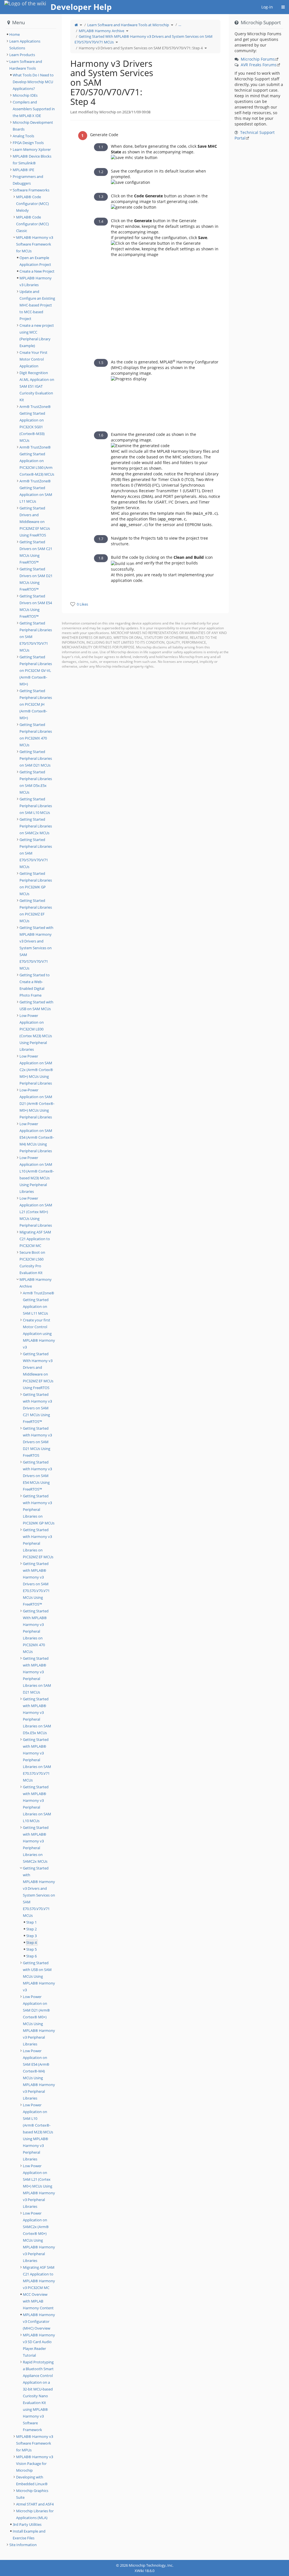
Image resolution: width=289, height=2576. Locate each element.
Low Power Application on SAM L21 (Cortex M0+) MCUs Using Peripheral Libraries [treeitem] (36, 1212)
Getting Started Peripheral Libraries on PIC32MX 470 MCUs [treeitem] (36, 735)
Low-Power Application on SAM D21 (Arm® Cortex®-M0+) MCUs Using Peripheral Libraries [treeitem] (37, 1103)
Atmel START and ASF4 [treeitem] (35, 2504)
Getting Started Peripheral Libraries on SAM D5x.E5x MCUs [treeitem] (36, 782)
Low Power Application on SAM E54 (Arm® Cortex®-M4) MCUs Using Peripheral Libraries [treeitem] (37, 1137)
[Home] (76, 25)
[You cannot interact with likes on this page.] (73, 604)
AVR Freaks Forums (259, 65)
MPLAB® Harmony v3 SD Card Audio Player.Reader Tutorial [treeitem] (39, 2345)
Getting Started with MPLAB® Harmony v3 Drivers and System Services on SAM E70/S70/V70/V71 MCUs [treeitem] (36, 948)
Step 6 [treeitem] (31, 1956)
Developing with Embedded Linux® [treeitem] (32, 2480)
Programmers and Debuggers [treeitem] (28, 180)
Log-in (267, 7)
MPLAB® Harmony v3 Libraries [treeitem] (36, 281)
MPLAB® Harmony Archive (101, 31)
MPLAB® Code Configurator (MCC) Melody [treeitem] (32, 204)
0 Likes (82, 604)
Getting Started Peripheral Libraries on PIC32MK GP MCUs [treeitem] (36, 884)
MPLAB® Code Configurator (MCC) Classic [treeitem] (32, 224)
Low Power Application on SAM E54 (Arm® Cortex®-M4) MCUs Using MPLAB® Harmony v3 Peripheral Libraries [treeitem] (39, 2074)
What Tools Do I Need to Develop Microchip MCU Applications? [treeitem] (33, 82)
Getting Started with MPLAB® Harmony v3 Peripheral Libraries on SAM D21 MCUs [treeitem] (37, 1675)
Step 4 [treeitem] (31, 1943)
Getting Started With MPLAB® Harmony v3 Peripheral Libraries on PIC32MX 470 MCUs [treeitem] (36, 1631)
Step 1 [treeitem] (31, 1922)
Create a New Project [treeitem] (37, 271)
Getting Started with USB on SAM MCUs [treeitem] (36, 1005)
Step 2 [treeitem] (31, 1929)
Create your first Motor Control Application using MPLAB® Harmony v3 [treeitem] (39, 1334)
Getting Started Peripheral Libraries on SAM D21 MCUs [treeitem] (36, 758)
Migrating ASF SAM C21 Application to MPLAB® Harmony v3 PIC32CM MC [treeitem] (39, 2277)
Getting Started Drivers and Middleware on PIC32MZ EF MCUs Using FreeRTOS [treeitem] (35, 522)
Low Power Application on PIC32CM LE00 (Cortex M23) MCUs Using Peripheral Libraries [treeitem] (36, 1032)
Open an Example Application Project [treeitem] (35, 261)
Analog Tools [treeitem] (23, 136)
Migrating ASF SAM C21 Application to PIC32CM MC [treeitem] (35, 1239)
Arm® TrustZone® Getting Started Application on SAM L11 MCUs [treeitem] (36, 491)
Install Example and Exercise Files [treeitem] (29, 2535)
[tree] (31, 34)
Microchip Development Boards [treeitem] (33, 126)
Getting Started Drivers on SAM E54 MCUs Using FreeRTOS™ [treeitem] (36, 606)
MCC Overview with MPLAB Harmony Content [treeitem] (38, 2301)
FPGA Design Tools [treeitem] (28, 143)
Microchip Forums (258, 59)
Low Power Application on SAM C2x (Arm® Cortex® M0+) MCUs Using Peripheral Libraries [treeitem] (36, 1070)
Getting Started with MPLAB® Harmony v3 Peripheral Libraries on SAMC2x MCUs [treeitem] (36, 1844)
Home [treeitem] (15, 34)
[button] (58, 1287)
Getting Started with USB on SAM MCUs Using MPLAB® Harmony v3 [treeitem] (39, 1976)
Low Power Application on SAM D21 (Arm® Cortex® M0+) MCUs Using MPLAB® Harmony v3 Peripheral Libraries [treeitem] (39, 2020)
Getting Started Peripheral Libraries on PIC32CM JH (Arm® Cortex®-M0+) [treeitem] (36, 704)
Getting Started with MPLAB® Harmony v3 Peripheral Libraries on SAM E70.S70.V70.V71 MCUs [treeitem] (37, 1760)
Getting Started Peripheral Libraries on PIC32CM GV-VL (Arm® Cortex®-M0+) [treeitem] (36, 670)
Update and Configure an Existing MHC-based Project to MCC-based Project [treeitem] (37, 305)
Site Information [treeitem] (23, 2545)
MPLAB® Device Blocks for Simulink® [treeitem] (32, 160)
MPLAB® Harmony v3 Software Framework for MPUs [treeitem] (35, 2443)
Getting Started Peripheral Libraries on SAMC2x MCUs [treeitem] (36, 826)
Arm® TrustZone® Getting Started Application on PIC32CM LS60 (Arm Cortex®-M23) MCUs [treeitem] (37, 461)
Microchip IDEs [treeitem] (25, 95)
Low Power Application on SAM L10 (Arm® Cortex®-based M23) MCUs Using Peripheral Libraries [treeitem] (37, 1175)
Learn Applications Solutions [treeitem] (25, 45)
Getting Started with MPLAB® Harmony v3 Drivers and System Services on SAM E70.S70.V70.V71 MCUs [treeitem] (39, 1892)
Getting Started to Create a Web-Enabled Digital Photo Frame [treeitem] (35, 985)
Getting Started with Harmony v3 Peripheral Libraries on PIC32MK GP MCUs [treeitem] (39, 1509)
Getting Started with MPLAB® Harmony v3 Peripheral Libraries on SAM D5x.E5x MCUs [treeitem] (37, 1716)
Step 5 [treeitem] (31, 1949)
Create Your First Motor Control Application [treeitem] (33, 359)
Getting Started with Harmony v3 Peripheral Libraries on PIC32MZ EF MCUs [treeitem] (38, 1543)
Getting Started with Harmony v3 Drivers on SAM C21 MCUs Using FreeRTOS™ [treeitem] (37, 1408)
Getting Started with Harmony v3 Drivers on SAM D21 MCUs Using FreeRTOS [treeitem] (37, 1442)
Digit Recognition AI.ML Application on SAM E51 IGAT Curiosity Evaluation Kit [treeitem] (37, 386)
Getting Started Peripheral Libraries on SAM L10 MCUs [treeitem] (36, 806)
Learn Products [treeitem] (22, 55)
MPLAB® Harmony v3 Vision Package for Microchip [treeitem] (35, 2464)
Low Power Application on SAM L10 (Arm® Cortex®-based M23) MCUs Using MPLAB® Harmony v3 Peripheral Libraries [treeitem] (38, 2132)
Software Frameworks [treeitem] (31, 190)
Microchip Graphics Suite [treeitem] (32, 2494)
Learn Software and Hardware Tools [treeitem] (26, 65)
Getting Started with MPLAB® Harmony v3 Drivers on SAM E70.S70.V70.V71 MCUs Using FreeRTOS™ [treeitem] (36, 1584)
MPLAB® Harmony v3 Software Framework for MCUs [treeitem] (35, 244)
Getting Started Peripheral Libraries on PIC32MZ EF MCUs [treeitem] (36, 911)
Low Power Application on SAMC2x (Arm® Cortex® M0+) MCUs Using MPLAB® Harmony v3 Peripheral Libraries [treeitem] (39, 2237)
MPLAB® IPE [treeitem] (23, 170)
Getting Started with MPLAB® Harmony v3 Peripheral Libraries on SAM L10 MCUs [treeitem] (37, 1804)
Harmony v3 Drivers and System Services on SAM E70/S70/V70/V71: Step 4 (141, 48)
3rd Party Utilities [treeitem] (27, 2524)
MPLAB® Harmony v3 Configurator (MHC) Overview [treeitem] (39, 2321)
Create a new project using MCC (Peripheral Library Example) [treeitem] (37, 335)
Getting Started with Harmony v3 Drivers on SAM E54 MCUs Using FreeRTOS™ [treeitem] (37, 1476)
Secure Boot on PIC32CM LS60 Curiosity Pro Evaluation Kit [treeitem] (32, 1262)
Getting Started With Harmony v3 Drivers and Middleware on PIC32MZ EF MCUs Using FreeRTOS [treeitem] (38, 1371)
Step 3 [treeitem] (31, 1936)
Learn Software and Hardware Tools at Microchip (128, 25)
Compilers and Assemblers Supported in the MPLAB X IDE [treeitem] (34, 109)
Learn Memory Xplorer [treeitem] (32, 149)
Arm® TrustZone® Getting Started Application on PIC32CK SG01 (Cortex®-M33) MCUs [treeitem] (35, 423)
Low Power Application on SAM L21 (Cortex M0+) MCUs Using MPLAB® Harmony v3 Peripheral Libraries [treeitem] (39, 2186)
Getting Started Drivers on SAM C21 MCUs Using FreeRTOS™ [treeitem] (36, 552)
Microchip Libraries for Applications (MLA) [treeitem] (35, 2514)
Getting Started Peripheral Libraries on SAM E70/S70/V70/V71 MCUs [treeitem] (36, 637)
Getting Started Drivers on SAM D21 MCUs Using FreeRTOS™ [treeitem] (36, 579)
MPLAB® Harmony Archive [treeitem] (36, 1283)
